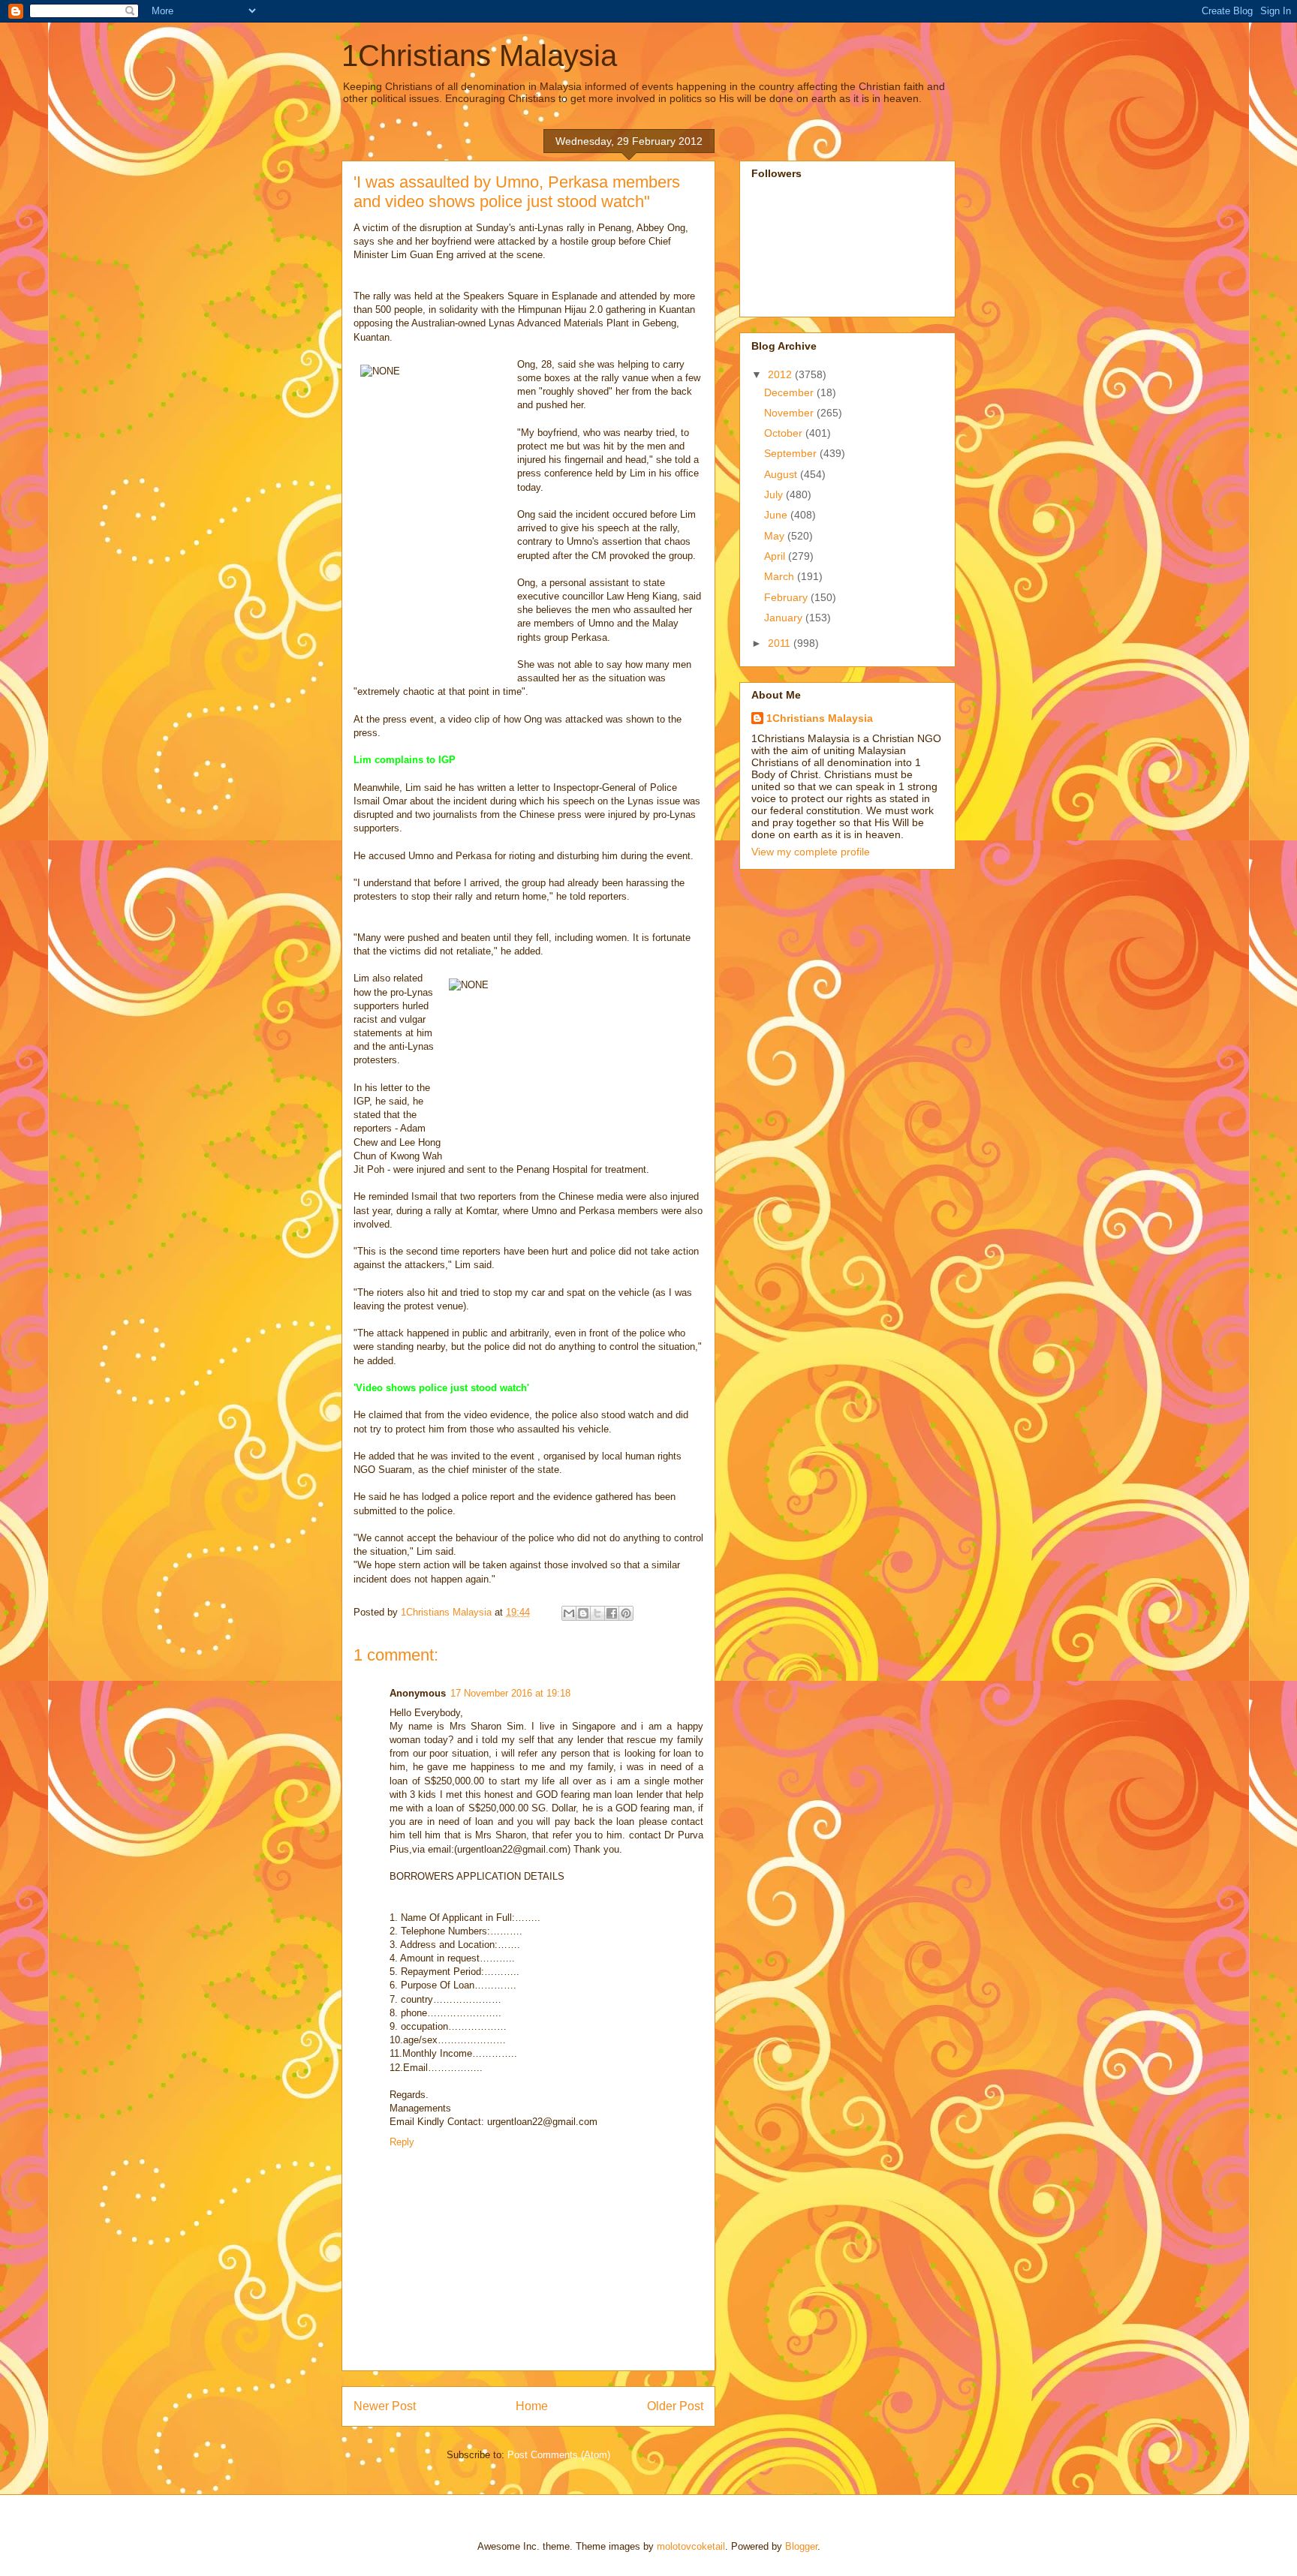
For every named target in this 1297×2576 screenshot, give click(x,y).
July (775, 494)
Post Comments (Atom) (559, 2455)
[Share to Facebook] (612, 1613)
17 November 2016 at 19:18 (510, 1693)
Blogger (801, 2546)
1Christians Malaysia (479, 56)
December (790, 392)
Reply (402, 2142)
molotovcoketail (691, 2546)
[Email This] (569, 1613)
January (785, 618)
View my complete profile (811, 852)
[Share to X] (597, 1613)
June (777, 515)
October (785, 433)
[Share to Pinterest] (626, 1613)
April (776, 556)
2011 (781, 643)
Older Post (675, 2406)
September (792, 453)
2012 (781, 374)
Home (532, 2406)
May (776, 536)
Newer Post (385, 2406)
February (787, 597)
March (781, 576)
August (782, 474)
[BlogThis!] (583, 1613)
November (790, 413)
